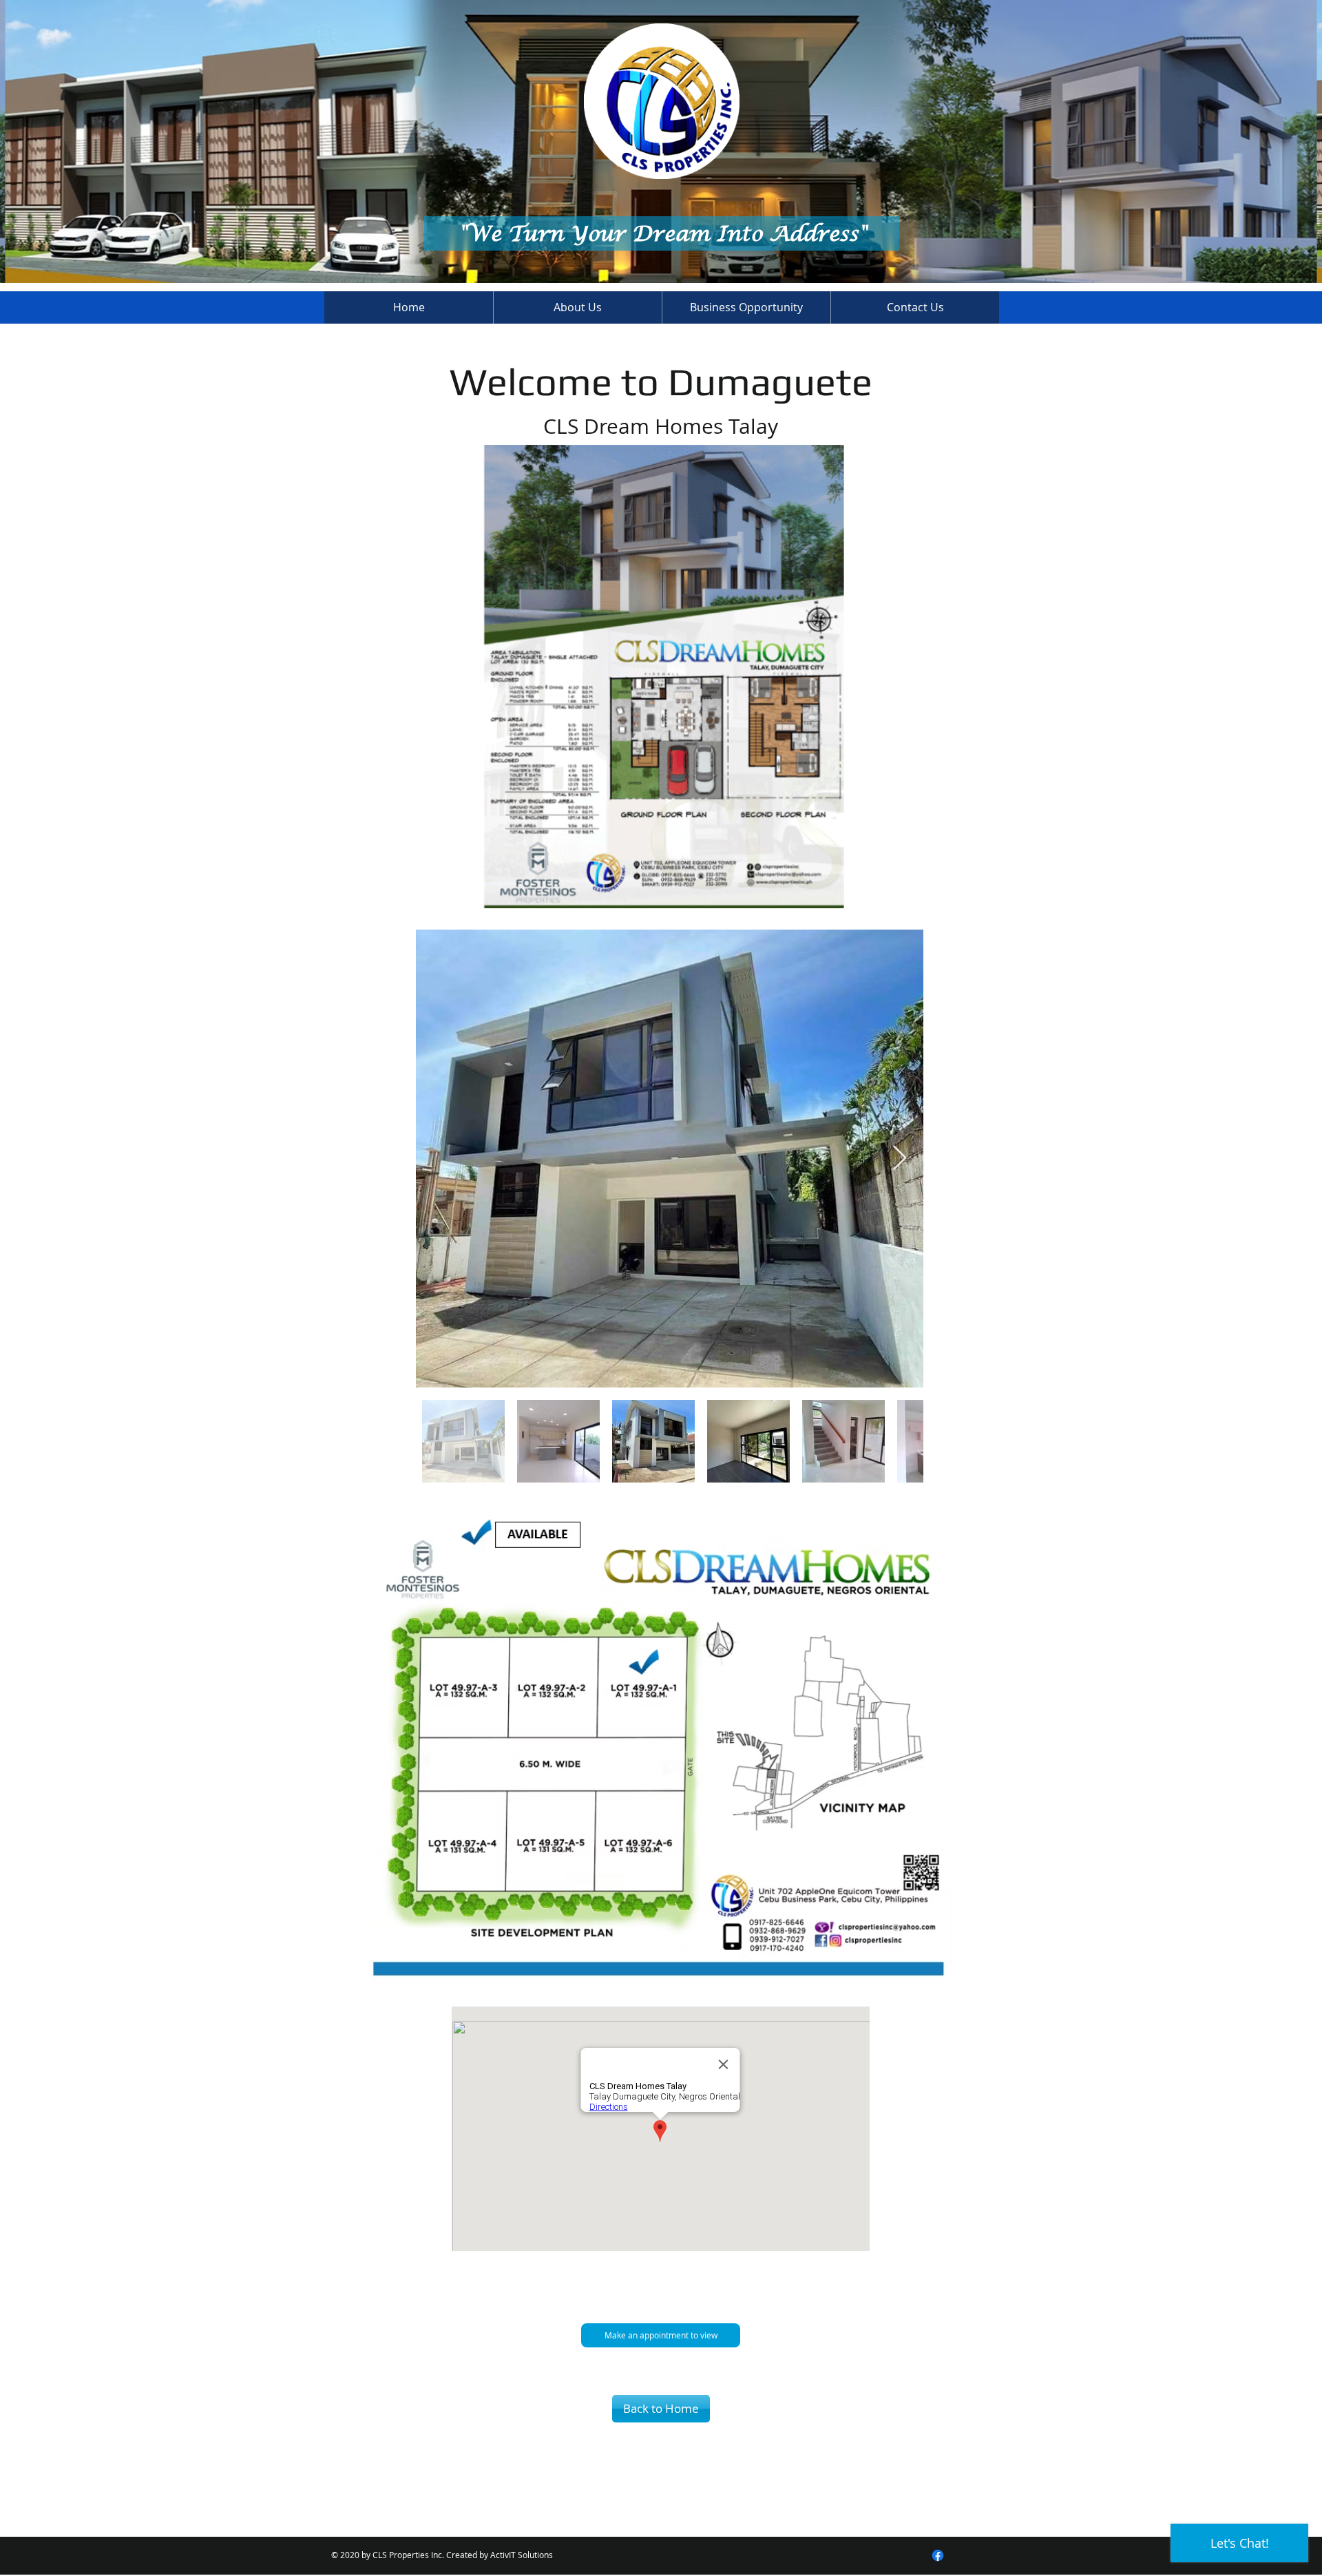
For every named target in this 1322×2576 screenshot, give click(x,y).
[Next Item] (900, 1159)
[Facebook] (938, 2555)
